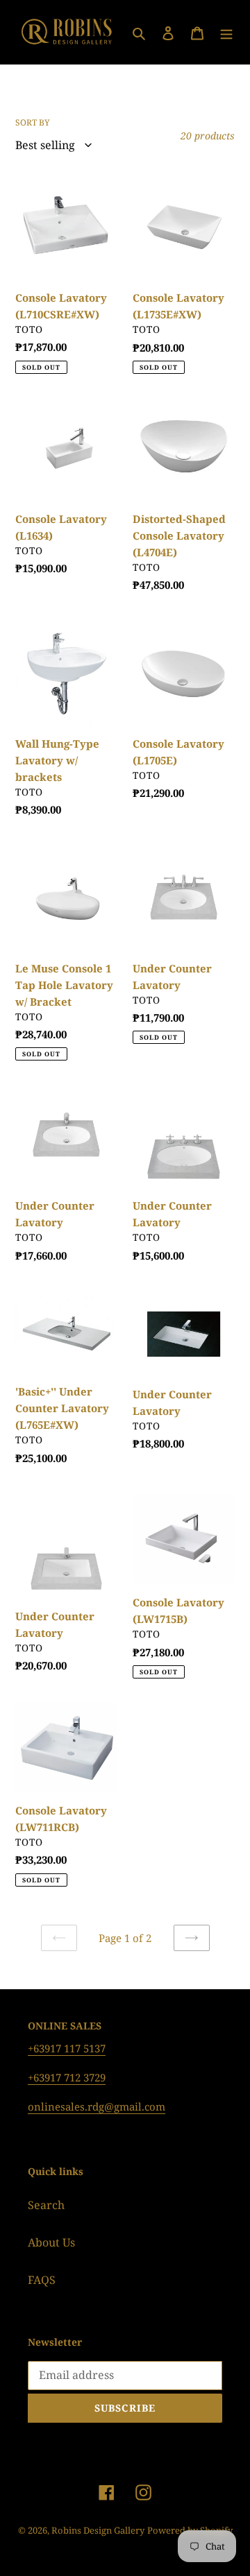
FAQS (42, 2280)
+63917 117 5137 (67, 2048)
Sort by (33, 122)
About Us (51, 2242)
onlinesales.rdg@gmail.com (97, 2106)
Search (46, 2205)
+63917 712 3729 (67, 2077)
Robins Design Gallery (98, 2530)
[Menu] (226, 33)
